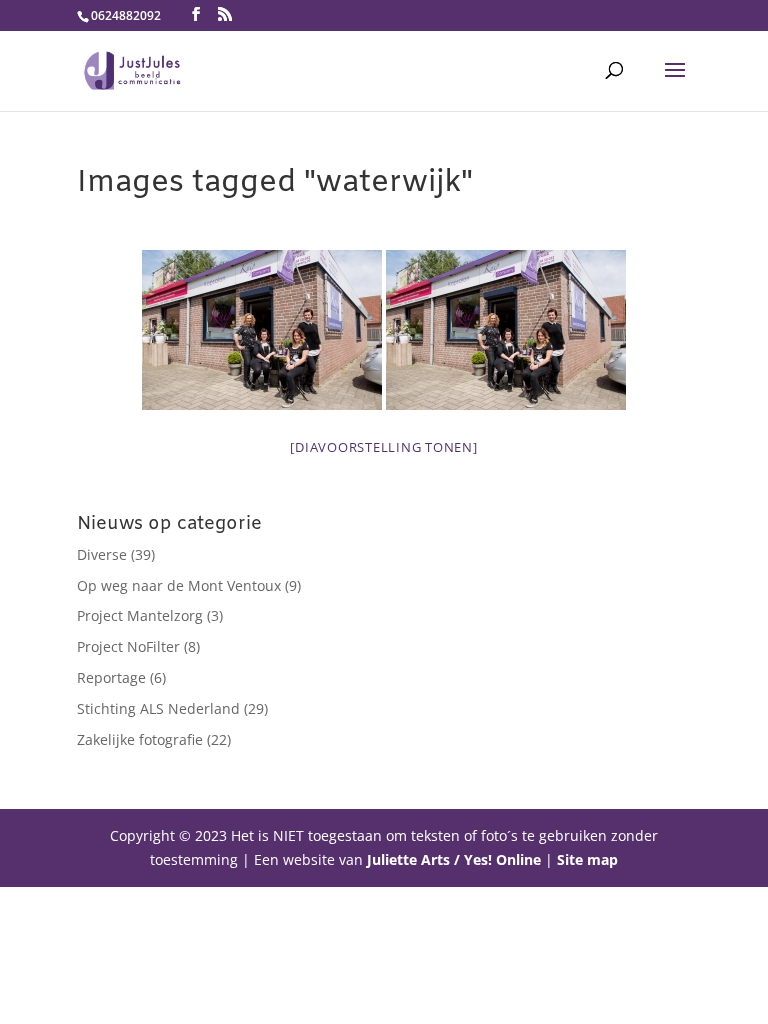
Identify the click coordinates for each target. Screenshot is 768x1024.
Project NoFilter (128, 646)
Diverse (102, 554)
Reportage (111, 677)
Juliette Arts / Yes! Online (454, 859)
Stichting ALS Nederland (158, 708)
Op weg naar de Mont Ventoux (179, 585)
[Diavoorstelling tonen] (383, 447)
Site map (587, 859)
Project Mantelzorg (140, 615)
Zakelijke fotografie (140, 739)
